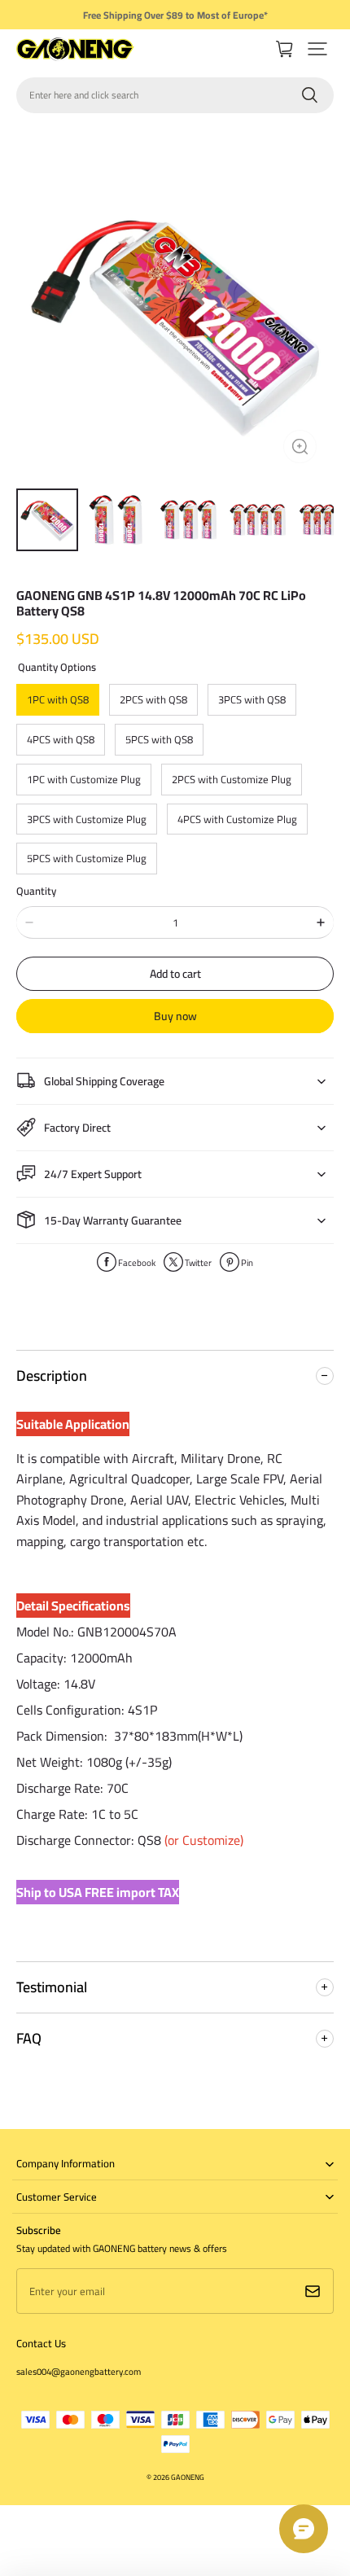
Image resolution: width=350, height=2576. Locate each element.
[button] (317, 49)
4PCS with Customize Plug (237, 819)
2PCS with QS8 (153, 699)
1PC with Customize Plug (84, 779)
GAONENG (188, 2477)
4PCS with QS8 (61, 739)
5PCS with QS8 (159, 739)
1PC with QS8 (58, 699)
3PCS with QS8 (252, 699)
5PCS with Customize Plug (87, 858)
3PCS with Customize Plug (87, 819)
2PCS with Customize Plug (232, 779)
